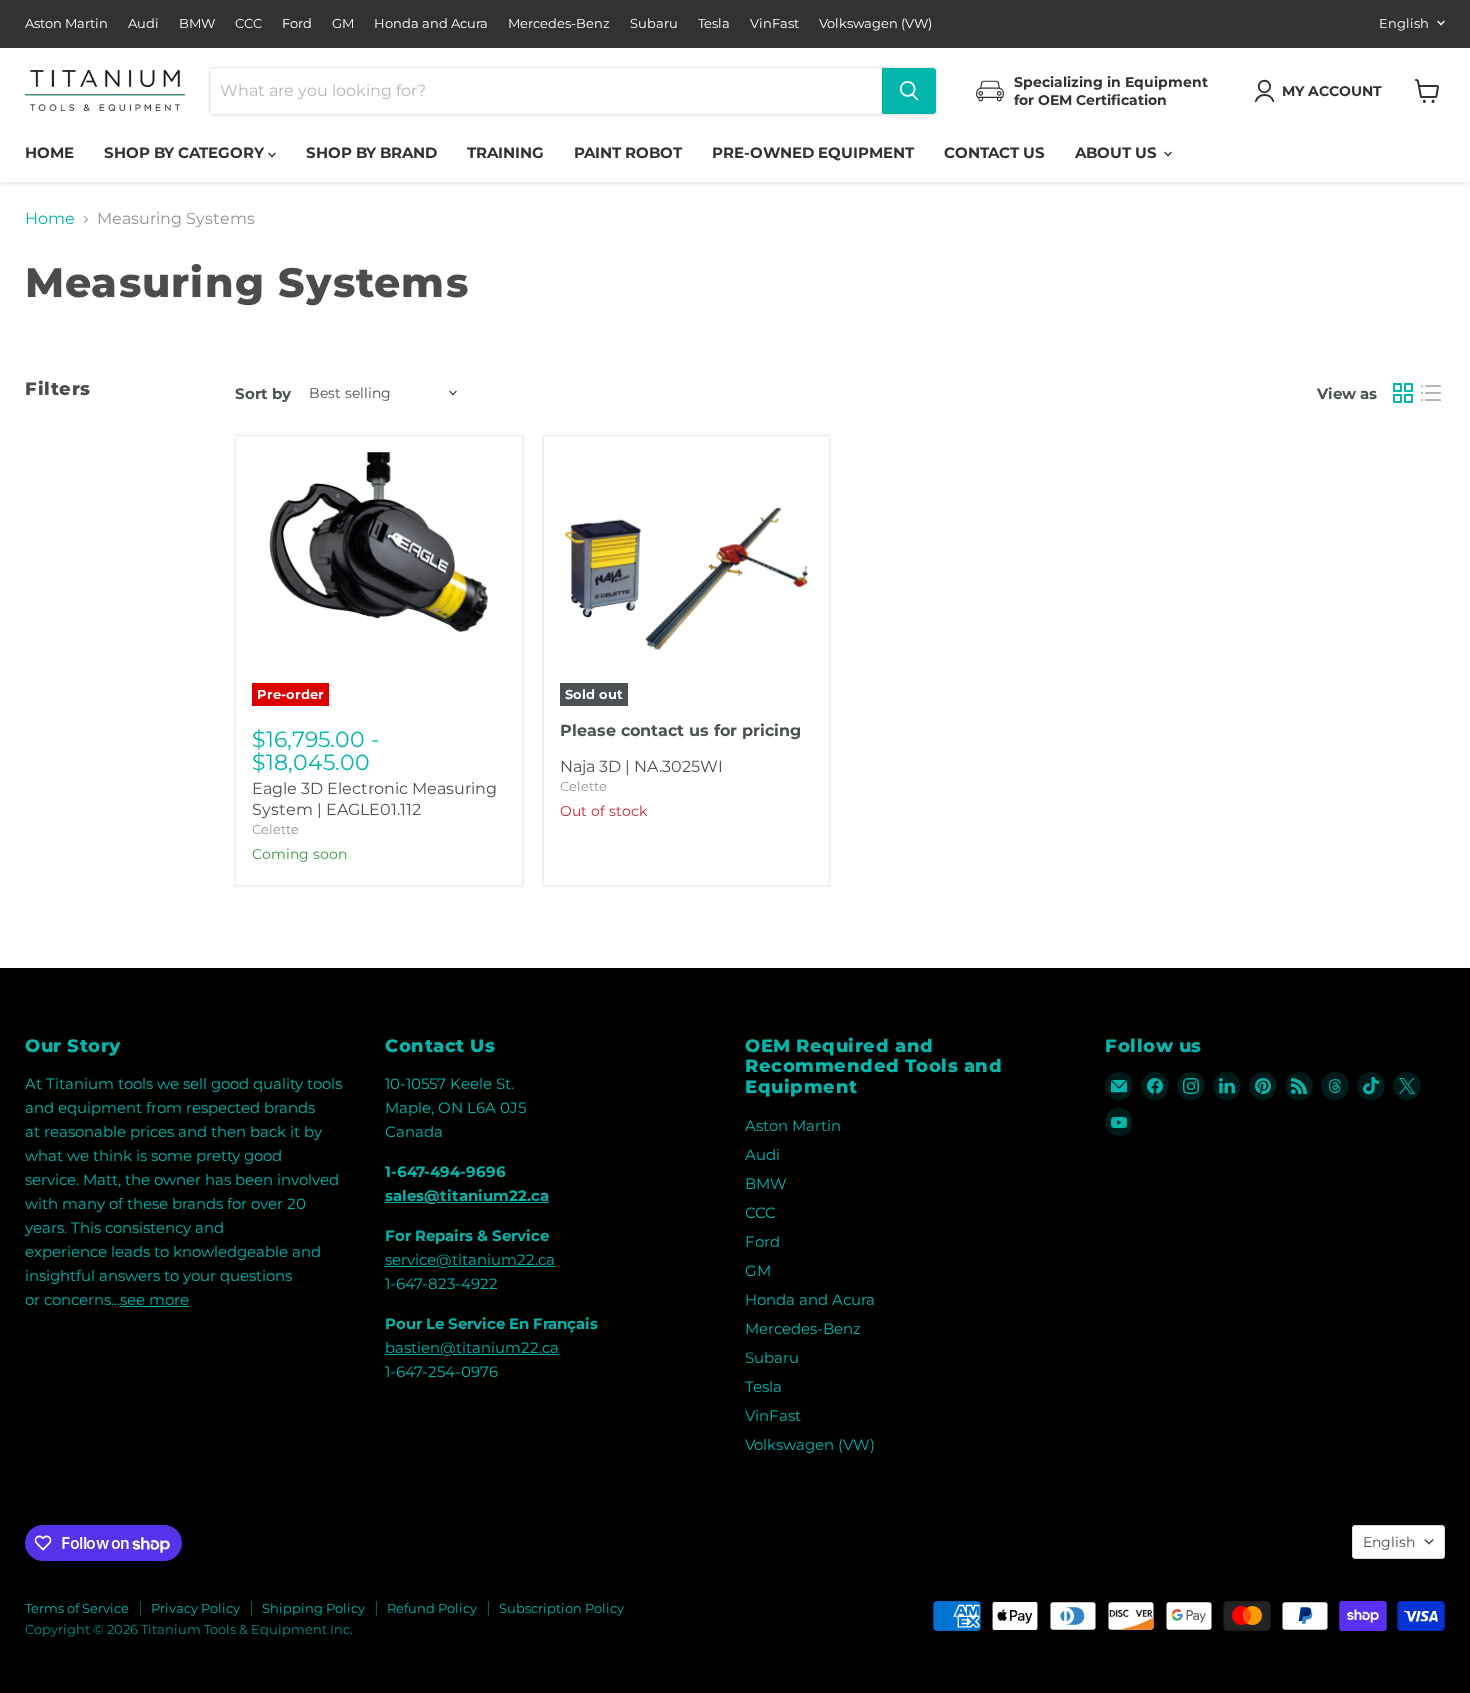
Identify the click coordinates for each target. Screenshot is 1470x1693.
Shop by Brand (371, 152)
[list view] (1431, 393)
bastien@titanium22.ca (472, 1347)
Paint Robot (628, 152)
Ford (297, 23)
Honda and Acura (431, 23)
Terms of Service (77, 1608)
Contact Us (994, 152)
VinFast (774, 23)
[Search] (909, 91)
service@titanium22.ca (470, 1259)
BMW (197, 23)
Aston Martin (66, 23)
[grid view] (1403, 393)
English (1404, 23)
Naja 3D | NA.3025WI (641, 766)
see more (154, 1299)
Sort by (263, 393)
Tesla (714, 23)
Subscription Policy (561, 1608)
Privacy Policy (195, 1608)
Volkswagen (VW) (875, 23)
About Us (1118, 152)
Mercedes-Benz (559, 23)
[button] (1322, 91)
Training (505, 152)
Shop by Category (186, 152)
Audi (143, 23)
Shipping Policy (313, 1608)
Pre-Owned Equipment (813, 152)
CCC (248, 23)
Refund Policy (432, 1608)
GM (343, 23)
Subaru (654, 23)
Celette (275, 829)
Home (49, 152)
